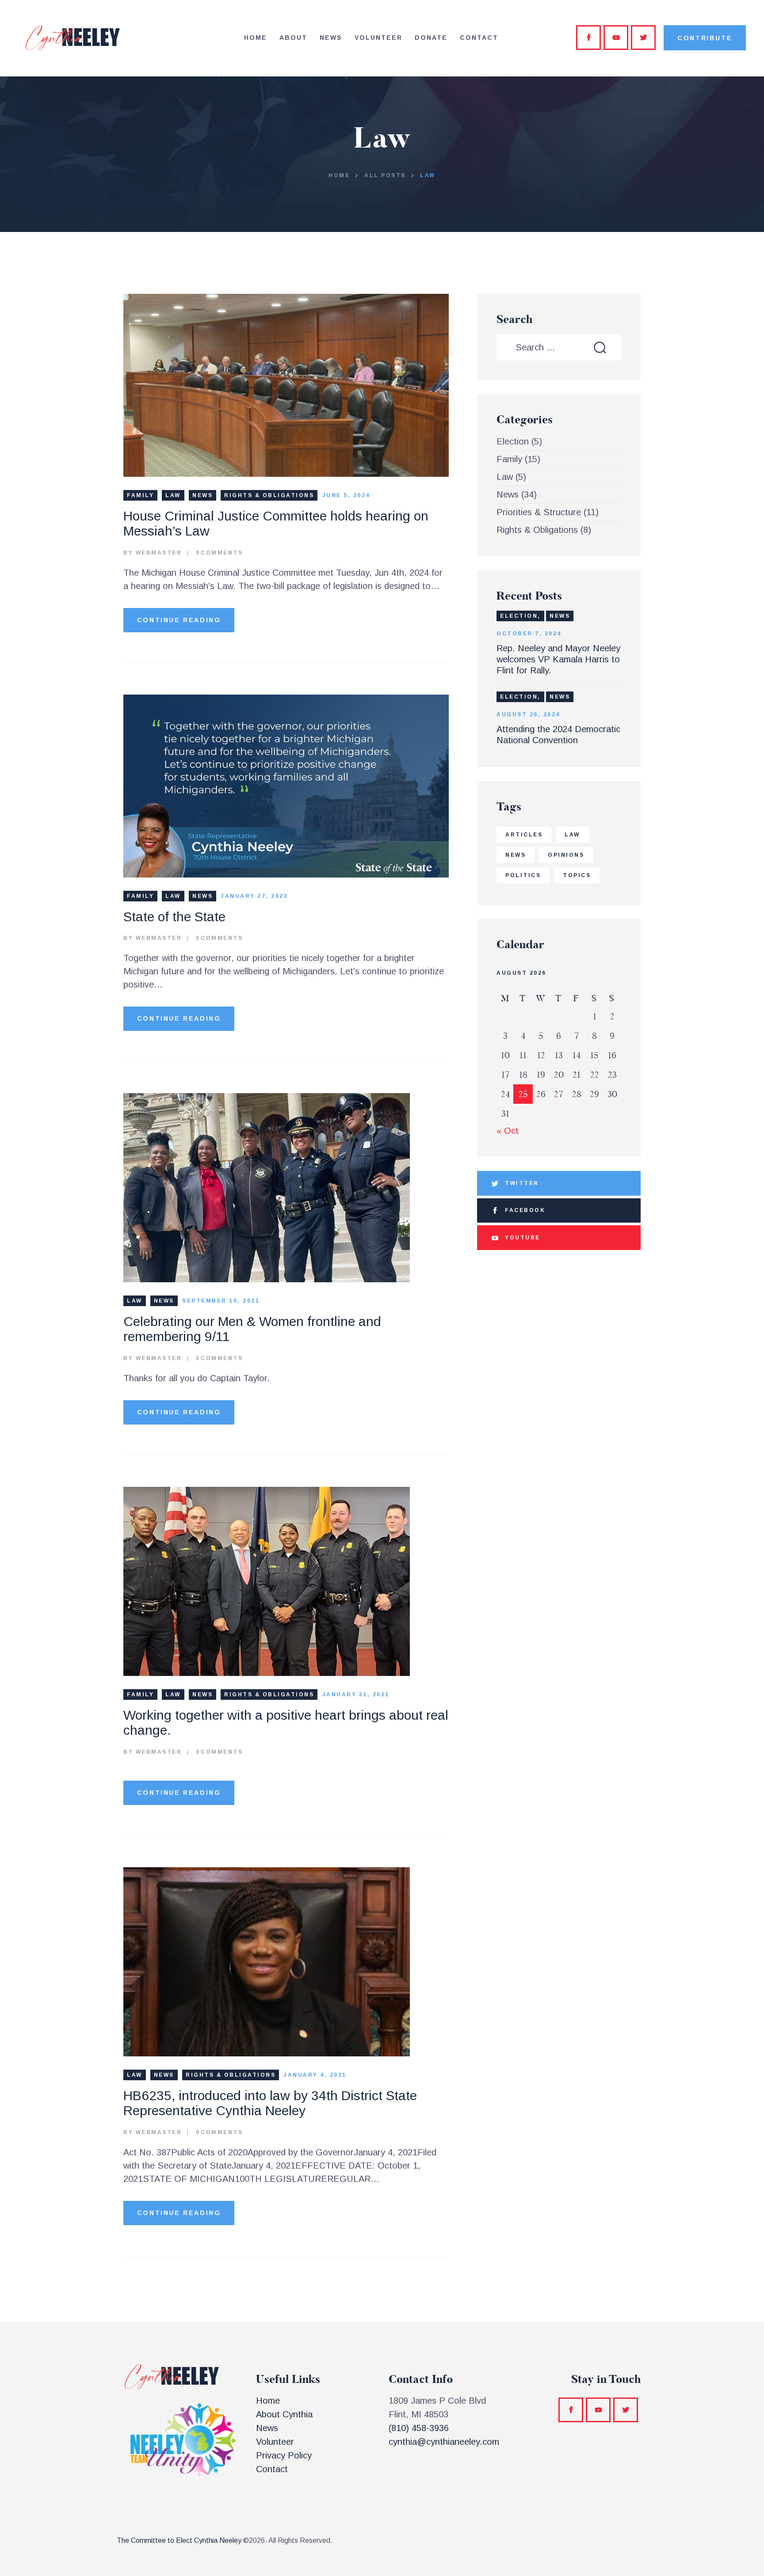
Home (339, 175)
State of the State (174, 917)
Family (140, 495)
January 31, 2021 (356, 1695)
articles (524, 835)
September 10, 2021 (221, 1301)
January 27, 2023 (254, 896)
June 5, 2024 (346, 495)
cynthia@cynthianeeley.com (444, 2442)
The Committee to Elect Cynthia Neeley (179, 2540)
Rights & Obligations (269, 495)
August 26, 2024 (528, 714)
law (572, 835)
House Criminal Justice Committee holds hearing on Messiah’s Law (276, 524)
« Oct (508, 1131)
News (202, 495)
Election (513, 441)
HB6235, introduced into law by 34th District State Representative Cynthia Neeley (270, 2103)
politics (523, 875)
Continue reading (179, 620)
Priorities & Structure (539, 512)
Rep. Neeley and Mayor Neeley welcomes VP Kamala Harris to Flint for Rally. (558, 659)
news (516, 855)
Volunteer (275, 2442)
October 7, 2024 (529, 634)
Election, (520, 616)
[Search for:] (559, 347)
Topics (577, 875)
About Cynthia (284, 2414)
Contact (272, 2469)
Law (173, 495)
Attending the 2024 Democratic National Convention (558, 735)
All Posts (385, 175)
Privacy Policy (284, 2455)
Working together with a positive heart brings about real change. (286, 1723)
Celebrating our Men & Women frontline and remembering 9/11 (252, 1329)
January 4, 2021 (315, 2075)
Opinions (566, 855)
